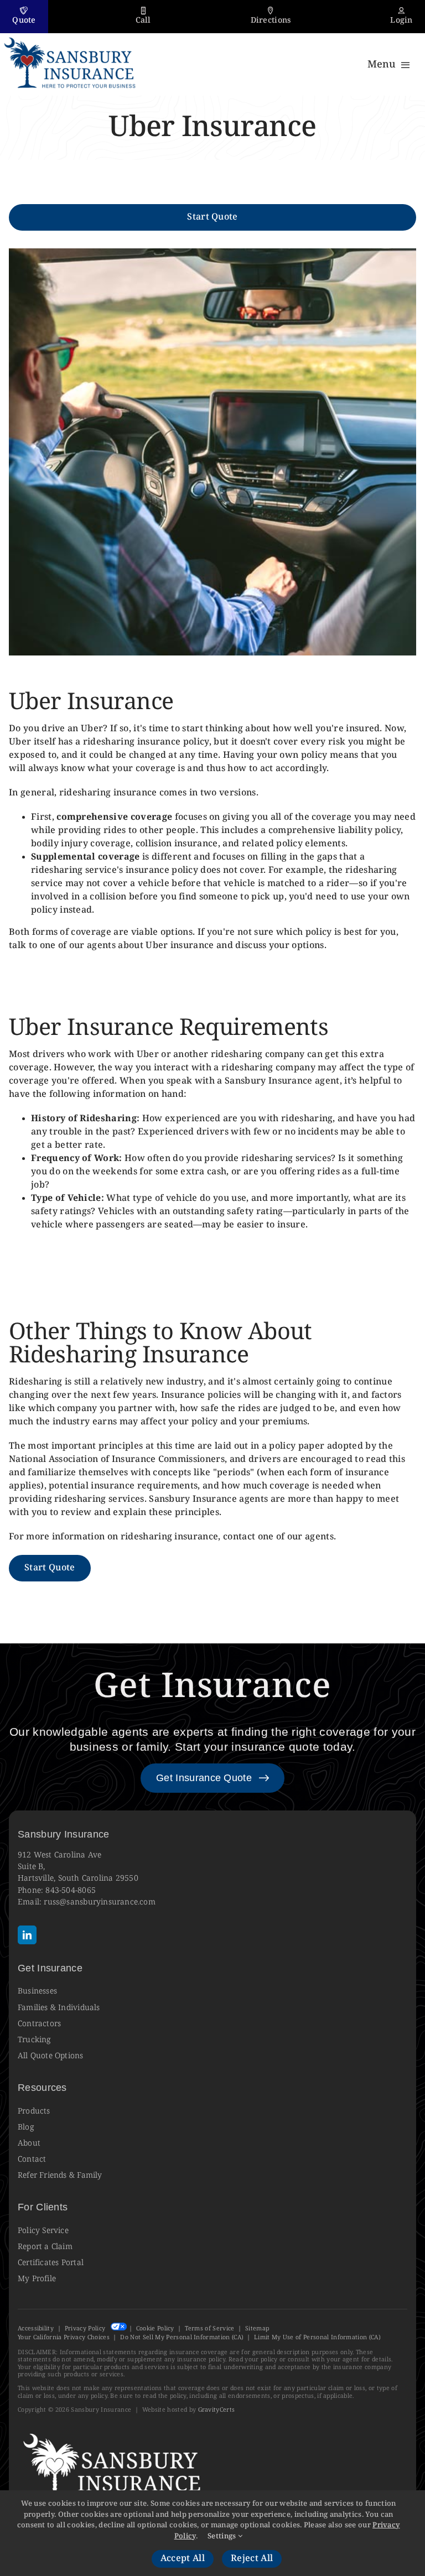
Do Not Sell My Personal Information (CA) (182, 2337)
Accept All (183, 2559)
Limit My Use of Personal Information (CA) (317, 2337)
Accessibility (36, 2328)
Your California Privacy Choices (64, 2337)
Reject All (252, 2559)
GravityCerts (217, 2410)
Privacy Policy (85, 2328)
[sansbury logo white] (115, 2432)
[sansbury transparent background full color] (71, 37)
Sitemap (257, 2328)
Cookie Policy (155, 2328)
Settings (223, 2536)
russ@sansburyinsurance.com (100, 1902)
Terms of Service (209, 2328)
